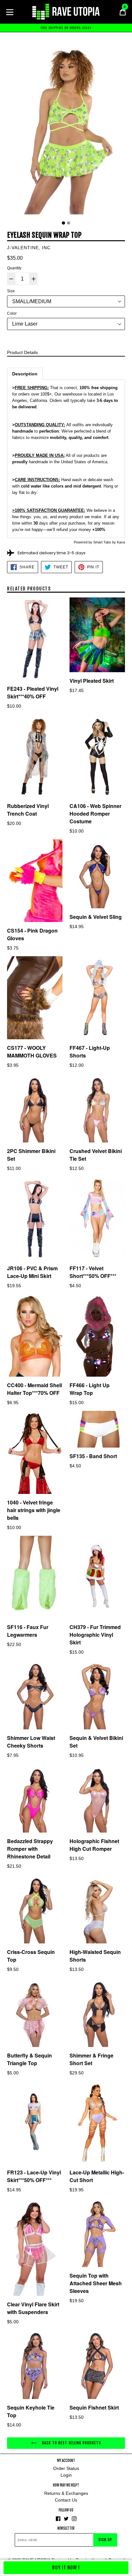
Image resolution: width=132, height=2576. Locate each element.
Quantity (14, 268)
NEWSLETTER (66, 2529)
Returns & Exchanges (66, 2493)
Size (11, 291)
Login (66, 2475)
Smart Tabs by (105, 542)
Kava (121, 542)
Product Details (22, 352)
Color (12, 313)
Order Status (66, 2468)
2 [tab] (69, 223)
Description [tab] (25, 374)
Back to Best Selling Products (71, 2443)
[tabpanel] (66, 129)
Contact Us (66, 2500)
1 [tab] (63, 223)
